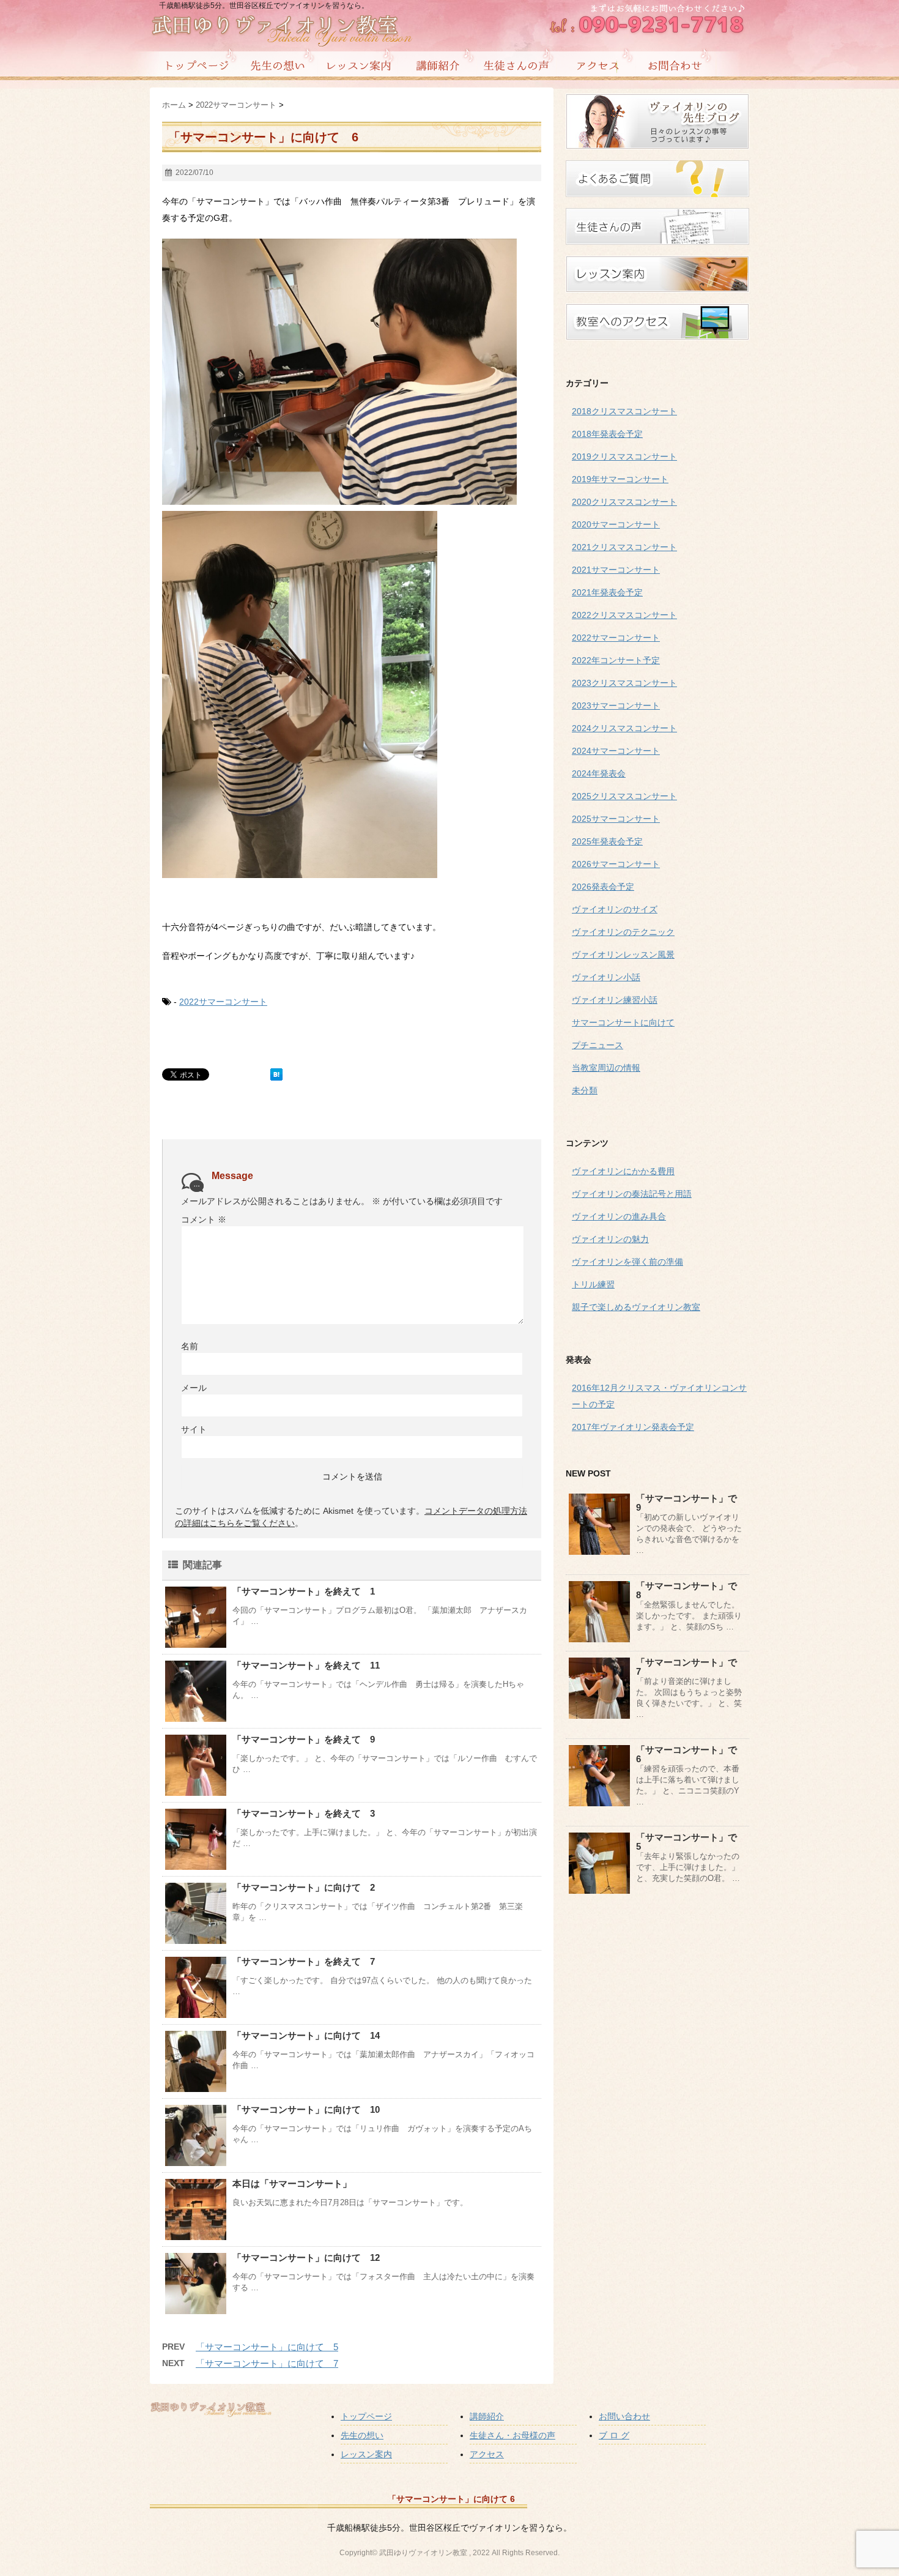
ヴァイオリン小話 (606, 977)
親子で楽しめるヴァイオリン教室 (636, 1307)
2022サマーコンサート (223, 1002)
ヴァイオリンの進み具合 (619, 1216)
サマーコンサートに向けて (623, 1022)
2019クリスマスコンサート (624, 456)
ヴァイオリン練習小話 (615, 1000)
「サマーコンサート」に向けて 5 (267, 2347)
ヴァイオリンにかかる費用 (623, 1171)
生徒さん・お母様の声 (512, 2435)
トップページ (366, 2416)
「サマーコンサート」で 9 (691, 1503)
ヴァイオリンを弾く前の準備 (627, 1262)
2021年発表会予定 (607, 592)
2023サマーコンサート (616, 705)
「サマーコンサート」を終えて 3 (304, 1813)
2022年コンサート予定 (616, 660)
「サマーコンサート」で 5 (691, 1842)
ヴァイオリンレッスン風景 (623, 955)
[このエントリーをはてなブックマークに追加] (276, 1074)
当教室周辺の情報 (606, 1068)
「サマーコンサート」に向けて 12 (306, 2258)
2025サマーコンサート (616, 819)
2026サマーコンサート (616, 864)
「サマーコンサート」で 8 (691, 1590)
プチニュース (597, 1045)
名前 (190, 1346)
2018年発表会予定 (607, 434)
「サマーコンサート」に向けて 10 (306, 2109)
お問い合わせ (624, 2416)
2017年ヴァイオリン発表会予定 (633, 1427)
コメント (204, 1219)
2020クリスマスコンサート (624, 502)
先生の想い (362, 2435)
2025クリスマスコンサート (624, 796)
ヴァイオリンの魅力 (610, 1239)
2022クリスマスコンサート (624, 615)
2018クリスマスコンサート (624, 411)
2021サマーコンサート (616, 570)
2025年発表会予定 (607, 841)
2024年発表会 (599, 773)
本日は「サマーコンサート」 (292, 2183)
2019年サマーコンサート (620, 479)
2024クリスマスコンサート (624, 728)
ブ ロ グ (614, 2435)
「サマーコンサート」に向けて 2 (304, 1887)
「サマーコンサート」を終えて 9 (304, 1739)
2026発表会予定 (603, 887)
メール (194, 1388)
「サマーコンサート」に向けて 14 (306, 2035)
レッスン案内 (366, 2454)
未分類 (585, 1090)
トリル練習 (593, 1284)
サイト (194, 1429)
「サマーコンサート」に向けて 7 (267, 2363)
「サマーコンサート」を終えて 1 (304, 1591)
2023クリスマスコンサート (624, 683)
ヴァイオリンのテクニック (623, 932)
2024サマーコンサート (616, 751)
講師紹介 (487, 2416)
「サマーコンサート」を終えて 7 (304, 1961)
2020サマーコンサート (616, 524)
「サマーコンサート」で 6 (691, 1754)
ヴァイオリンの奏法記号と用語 (632, 1194)
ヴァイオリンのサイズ (615, 909)
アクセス (487, 2454)
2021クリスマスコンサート (624, 547)
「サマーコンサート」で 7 (691, 1667)
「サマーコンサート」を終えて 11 (306, 1665)
